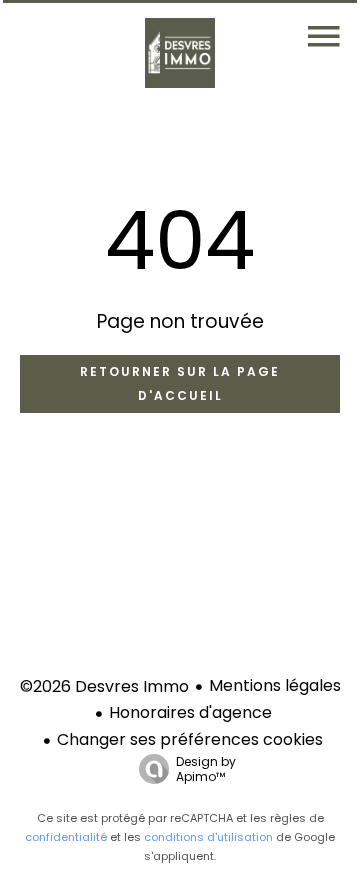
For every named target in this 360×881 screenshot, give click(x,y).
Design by (206, 768)
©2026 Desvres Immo (104, 686)
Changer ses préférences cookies (190, 739)
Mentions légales (275, 685)
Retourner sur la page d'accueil (180, 383)
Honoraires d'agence (190, 712)
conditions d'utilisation (208, 837)
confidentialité (66, 837)
